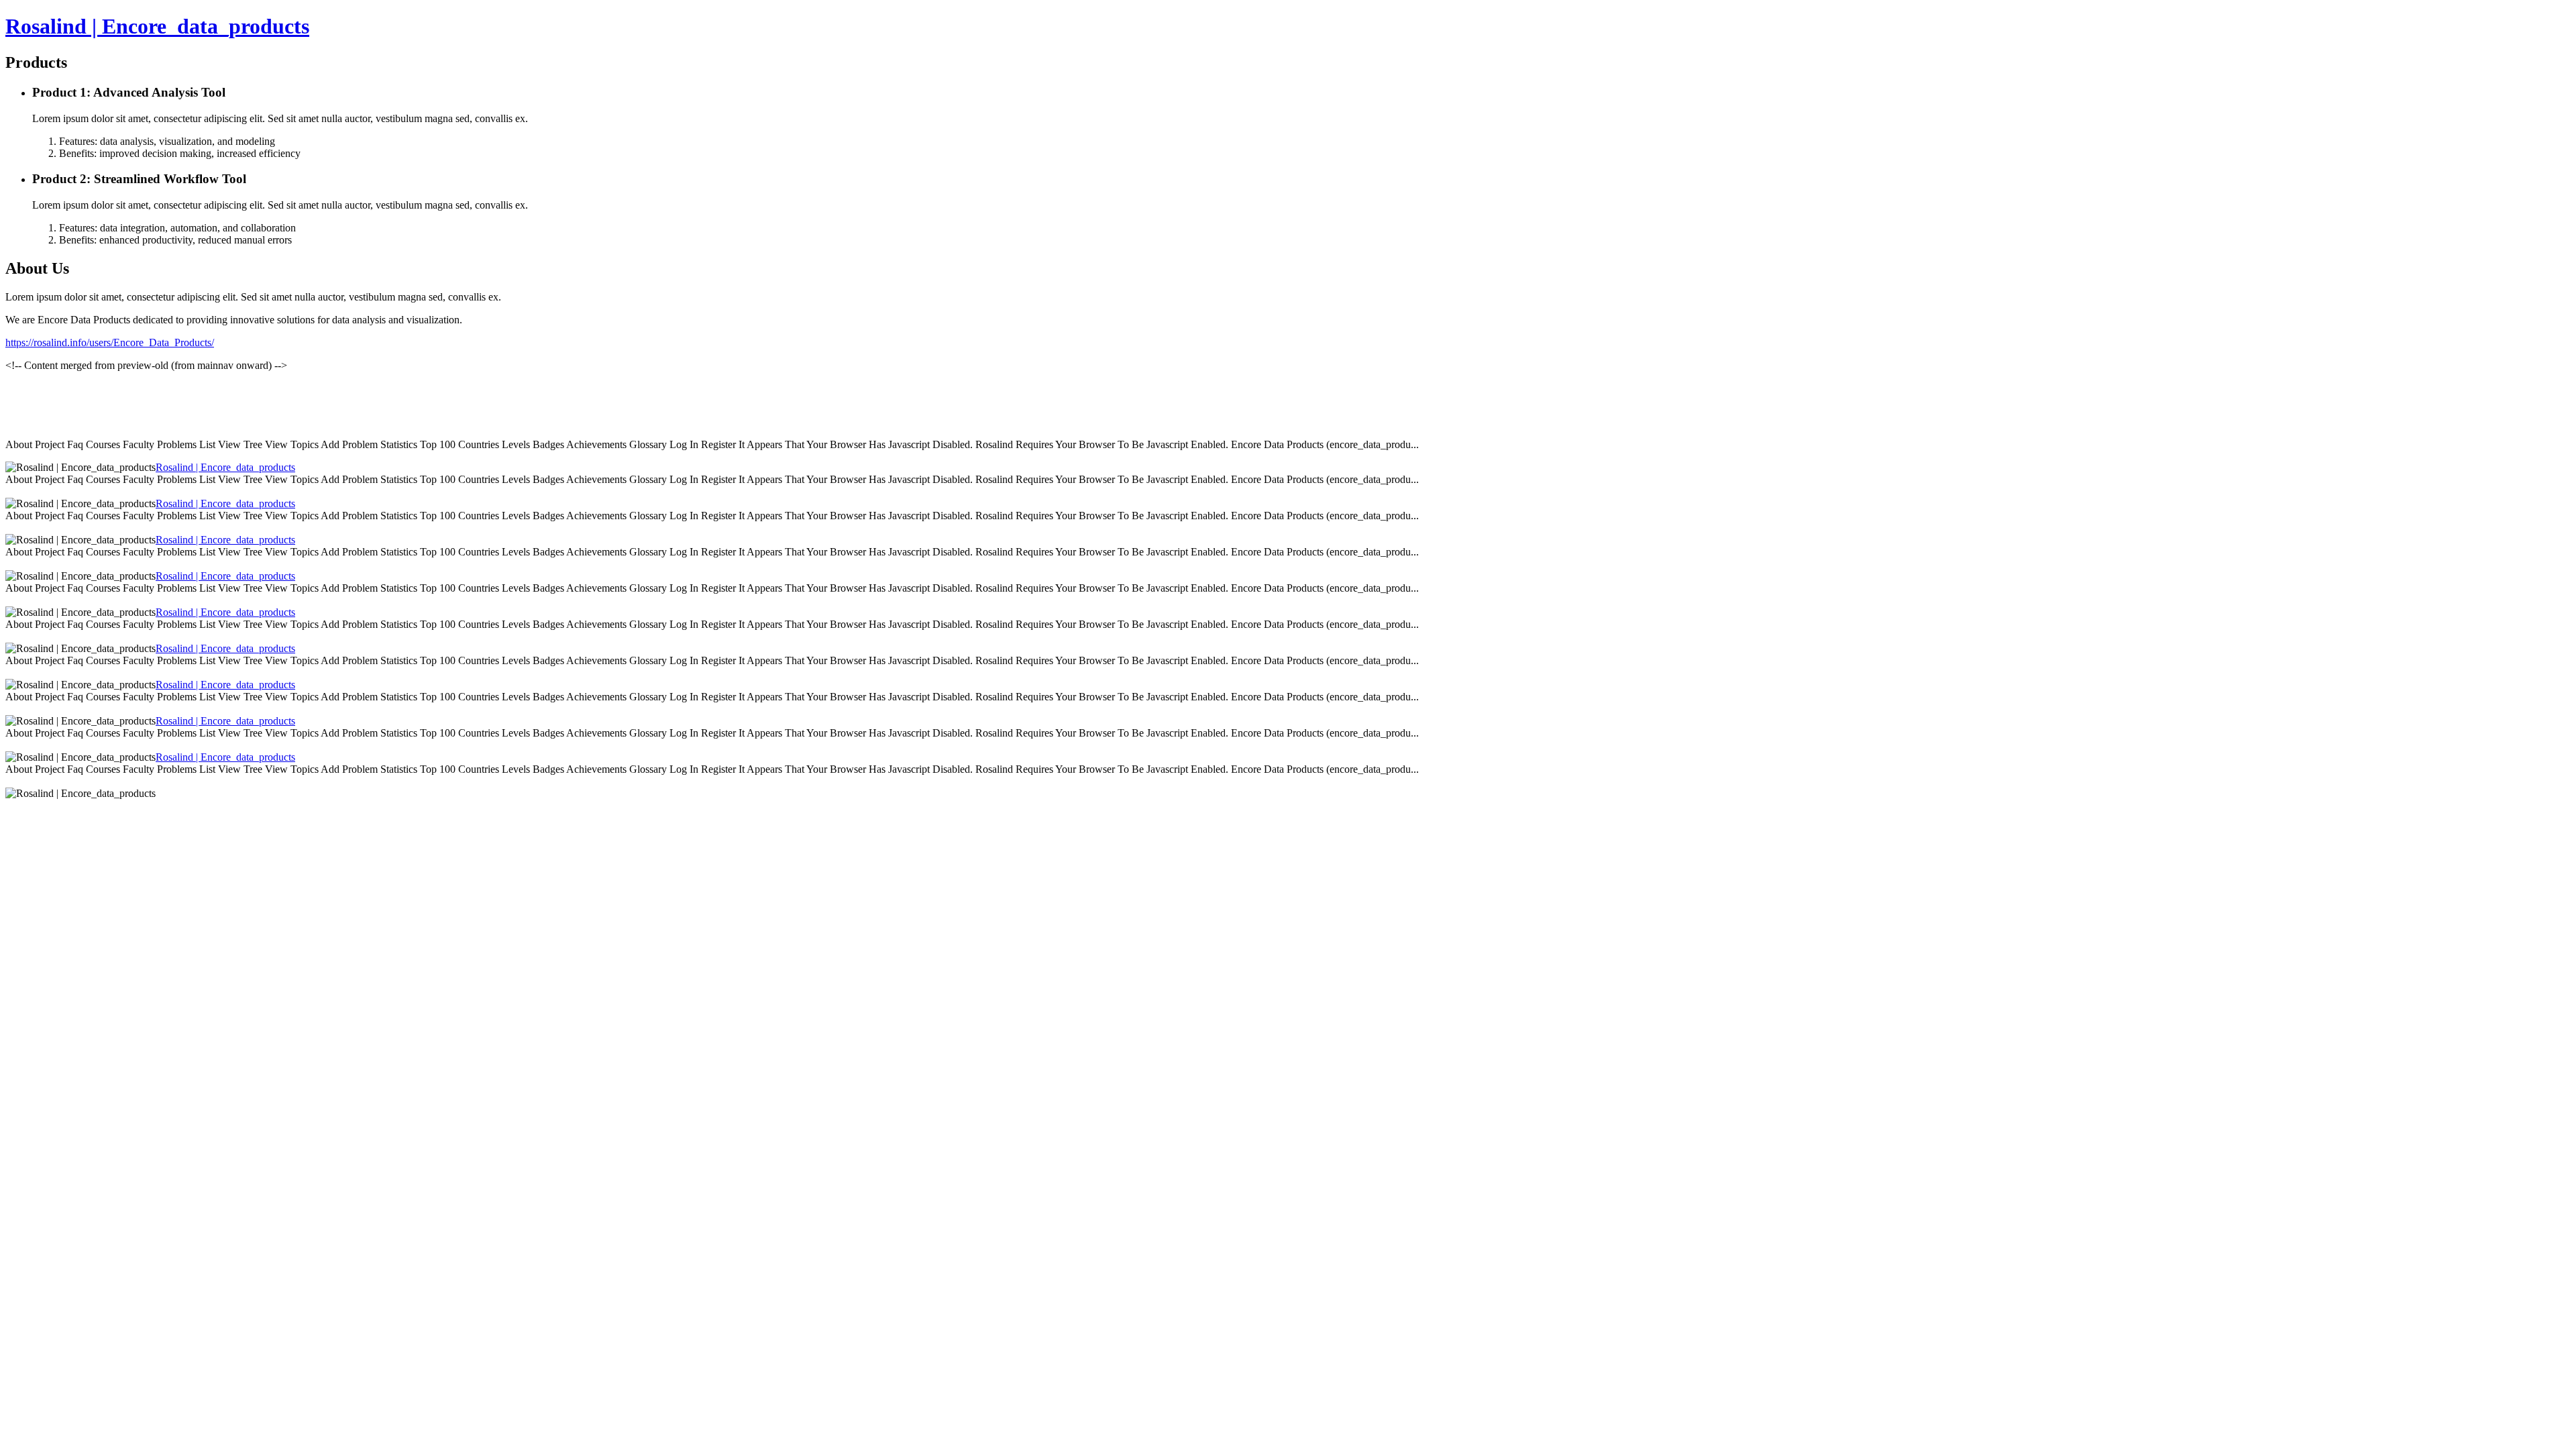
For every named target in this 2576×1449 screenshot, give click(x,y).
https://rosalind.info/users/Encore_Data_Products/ (110, 342)
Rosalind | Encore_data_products (157, 26)
